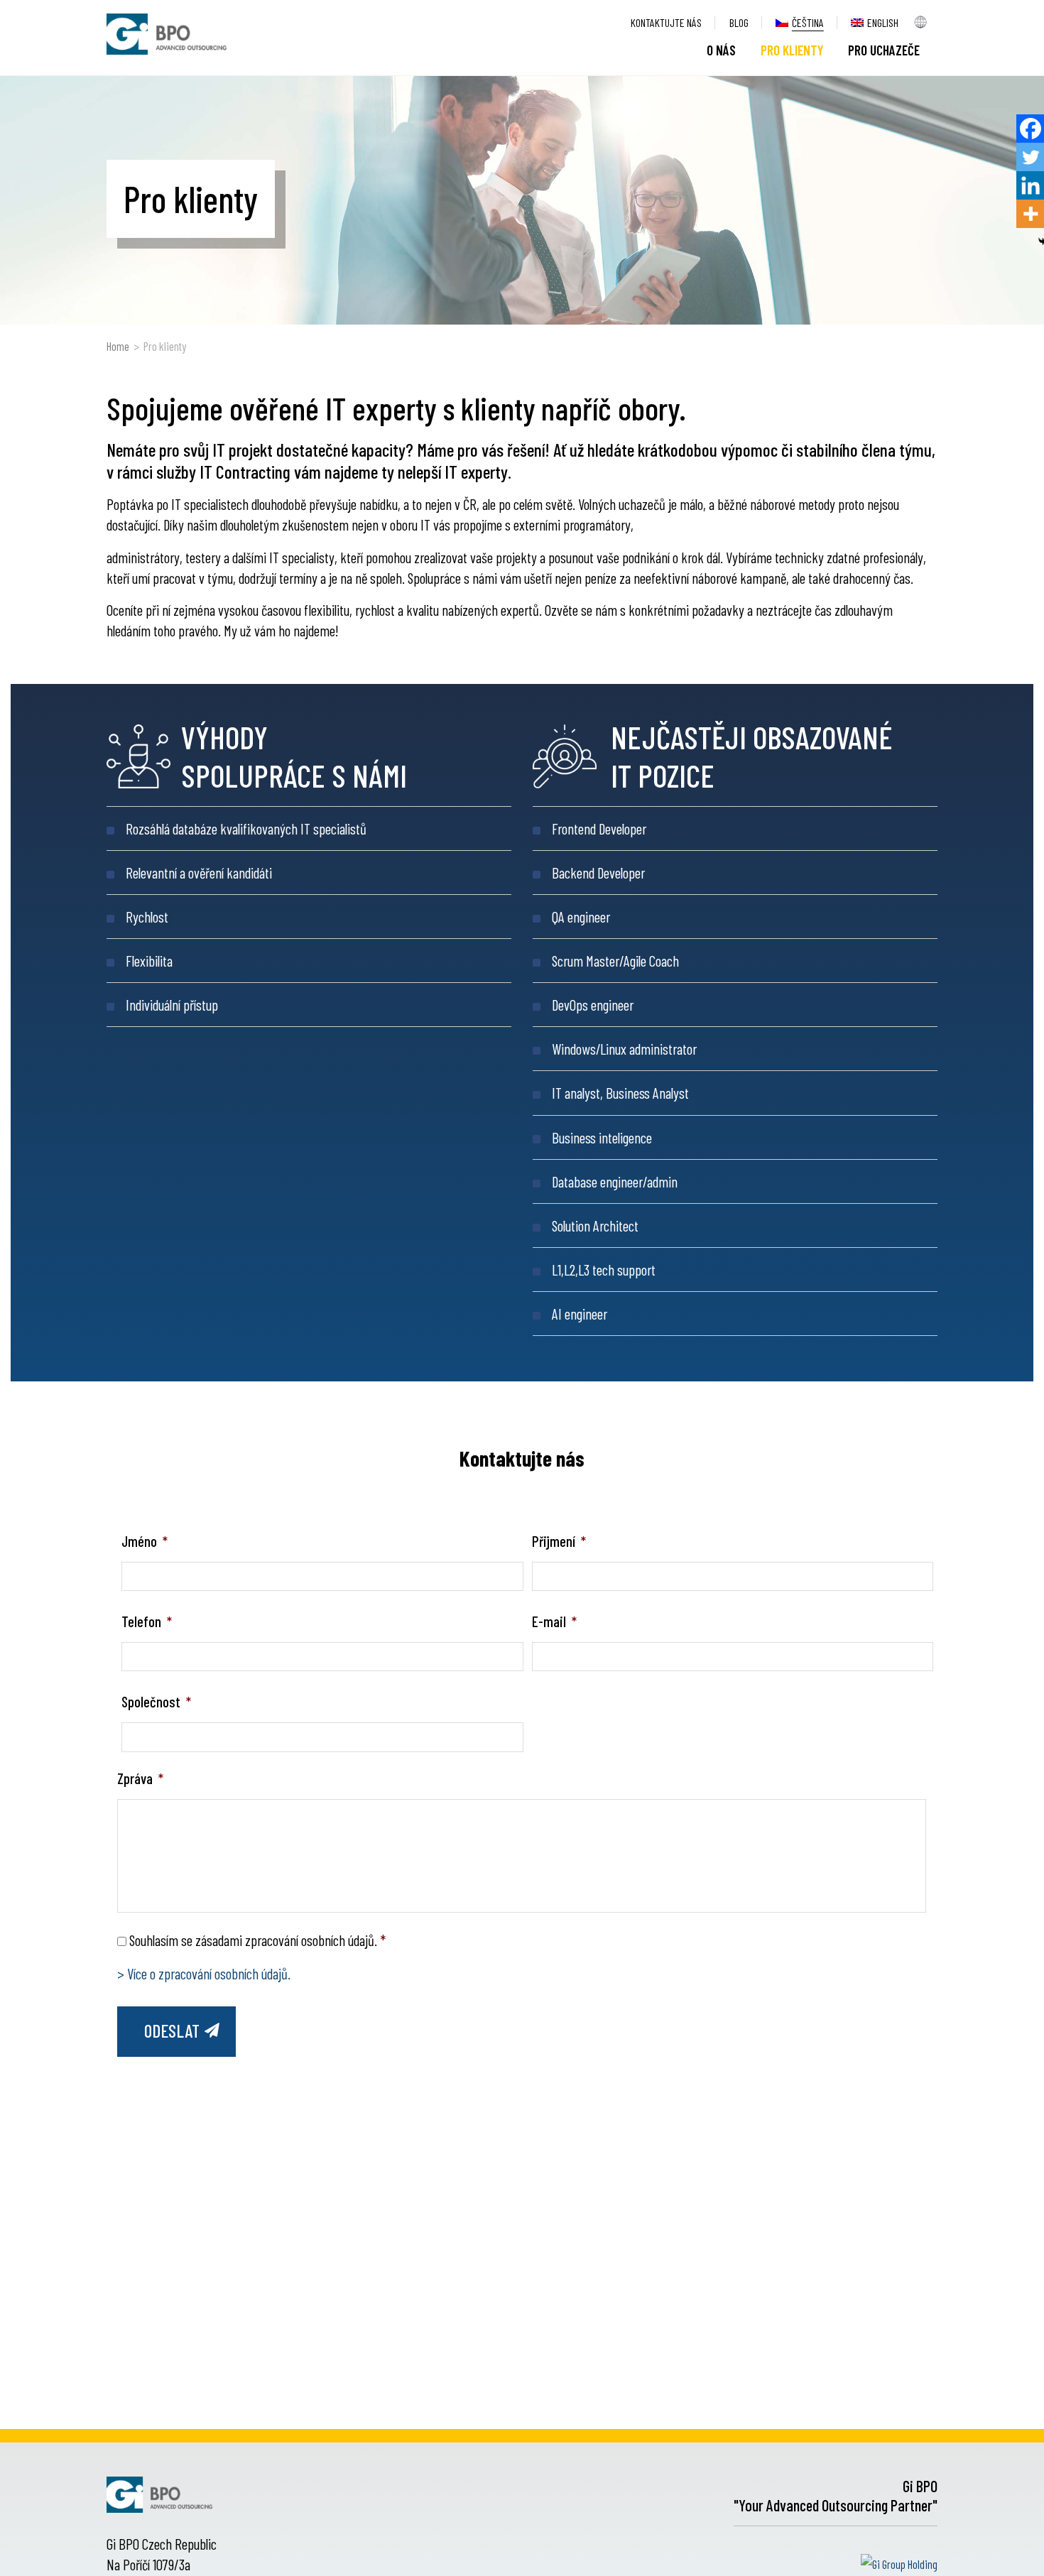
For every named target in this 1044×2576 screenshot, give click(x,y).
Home (118, 346)
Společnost (156, 1701)
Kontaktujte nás (666, 22)
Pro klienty (792, 50)
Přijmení (559, 1541)
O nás (721, 50)
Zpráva (140, 1778)
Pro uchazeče (884, 50)
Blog (739, 22)
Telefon (147, 1621)
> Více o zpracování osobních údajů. (204, 1973)
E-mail (554, 1621)
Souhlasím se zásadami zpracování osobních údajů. (257, 1940)
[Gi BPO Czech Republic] (167, 34)
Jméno (145, 1541)
